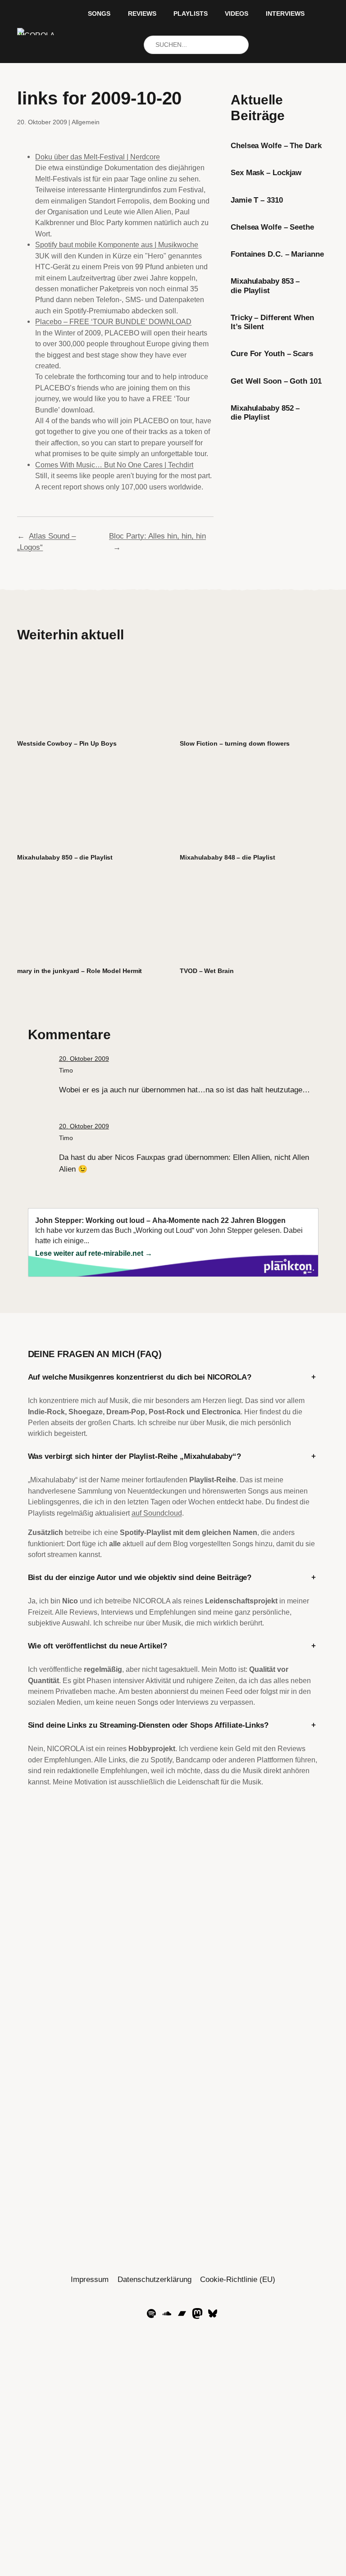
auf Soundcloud (157, 1513)
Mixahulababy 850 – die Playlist (65, 857)
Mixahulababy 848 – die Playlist (228, 857)
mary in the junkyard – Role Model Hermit (80, 971)
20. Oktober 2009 (84, 1059)
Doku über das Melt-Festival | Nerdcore (98, 157)
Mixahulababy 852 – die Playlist (265, 413)
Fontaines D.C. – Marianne (277, 254)
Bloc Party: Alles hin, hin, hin (157, 536)
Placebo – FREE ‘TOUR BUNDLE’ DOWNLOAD (113, 321)
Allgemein (86, 122)
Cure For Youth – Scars (272, 354)
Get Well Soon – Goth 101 (276, 381)
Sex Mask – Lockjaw (266, 173)
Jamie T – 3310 (257, 200)
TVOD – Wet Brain (207, 971)
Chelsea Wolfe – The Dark (276, 146)
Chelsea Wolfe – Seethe (272, 227)
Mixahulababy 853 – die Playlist (265, 286)
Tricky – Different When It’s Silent (272, 322)
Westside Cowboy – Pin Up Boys (67, 743)
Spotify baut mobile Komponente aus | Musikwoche (117, 244)
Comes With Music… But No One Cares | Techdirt (114, 465)
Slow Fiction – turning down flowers (235, 743)
